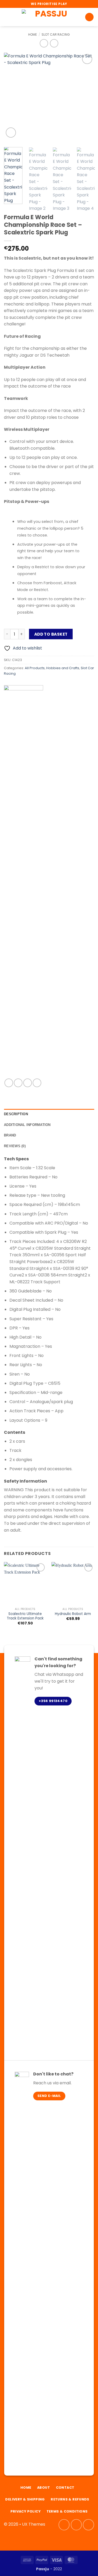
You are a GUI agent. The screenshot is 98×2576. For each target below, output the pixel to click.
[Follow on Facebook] (64, 2525)
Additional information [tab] (27, 1125)
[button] (7, 17)
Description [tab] (16, 1114)
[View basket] (89, 17)
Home (33, 34)
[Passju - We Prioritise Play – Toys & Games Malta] (49, 17)
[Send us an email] (88, 2525)
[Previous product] (54, 43)
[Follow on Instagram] (76, 2525)
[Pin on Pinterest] (37, 1083)
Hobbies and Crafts (63, 668)
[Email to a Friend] (28, 1083)
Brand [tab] (10, 1135)
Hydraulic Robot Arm (73, 1614)
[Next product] (44, 43)
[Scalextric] (24, 882)
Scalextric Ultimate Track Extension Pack (25, 1616)
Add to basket (51, 634)
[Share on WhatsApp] (9, 1083)
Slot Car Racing (56, 34)
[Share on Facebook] (18, 1083)
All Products (35, 668)
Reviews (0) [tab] (15, 1146)
